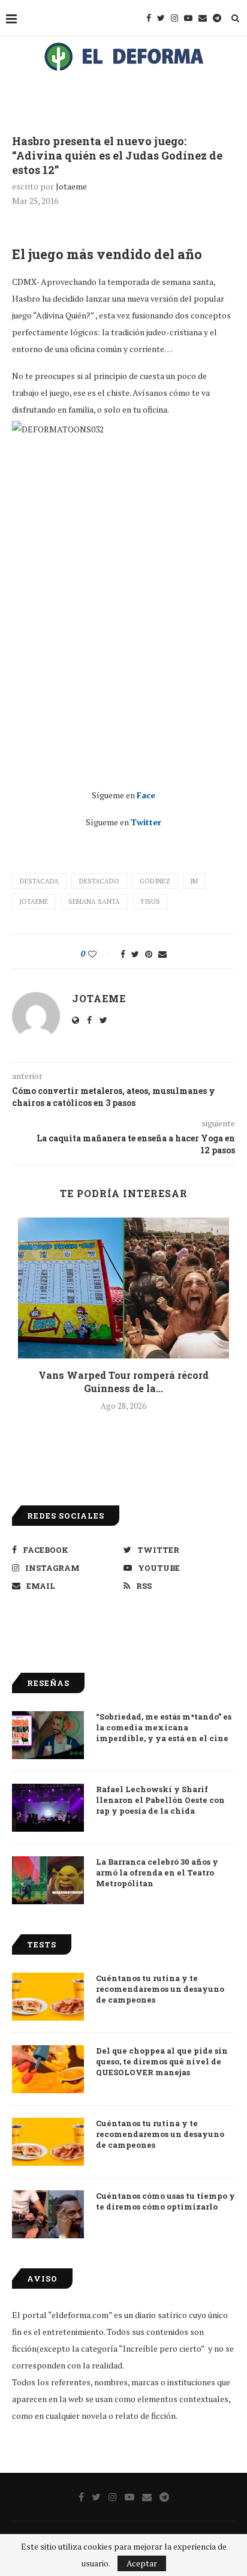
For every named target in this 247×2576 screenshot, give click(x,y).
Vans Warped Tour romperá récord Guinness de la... (123, 1382)
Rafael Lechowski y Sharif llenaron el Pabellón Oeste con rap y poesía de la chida (160, 1800)
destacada (39, 881)
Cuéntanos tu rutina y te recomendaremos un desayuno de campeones (160, 1989)
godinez (155, 881)
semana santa (94, 901)
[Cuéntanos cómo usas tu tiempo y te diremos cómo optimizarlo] (48, 2214)
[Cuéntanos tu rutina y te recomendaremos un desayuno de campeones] (48, 1997)
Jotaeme (71, 186)
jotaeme (34, 901)
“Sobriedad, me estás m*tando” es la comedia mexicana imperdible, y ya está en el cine (164, 1727)
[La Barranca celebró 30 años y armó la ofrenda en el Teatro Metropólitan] (48, 1880)
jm (194, 881)
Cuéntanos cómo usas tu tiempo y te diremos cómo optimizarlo (165, 2201)
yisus (150, 901)
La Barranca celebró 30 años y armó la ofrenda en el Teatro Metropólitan (157, 1872)
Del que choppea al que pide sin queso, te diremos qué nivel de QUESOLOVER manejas (162, 2061)
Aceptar (142, 2563)
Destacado (99, 881)
